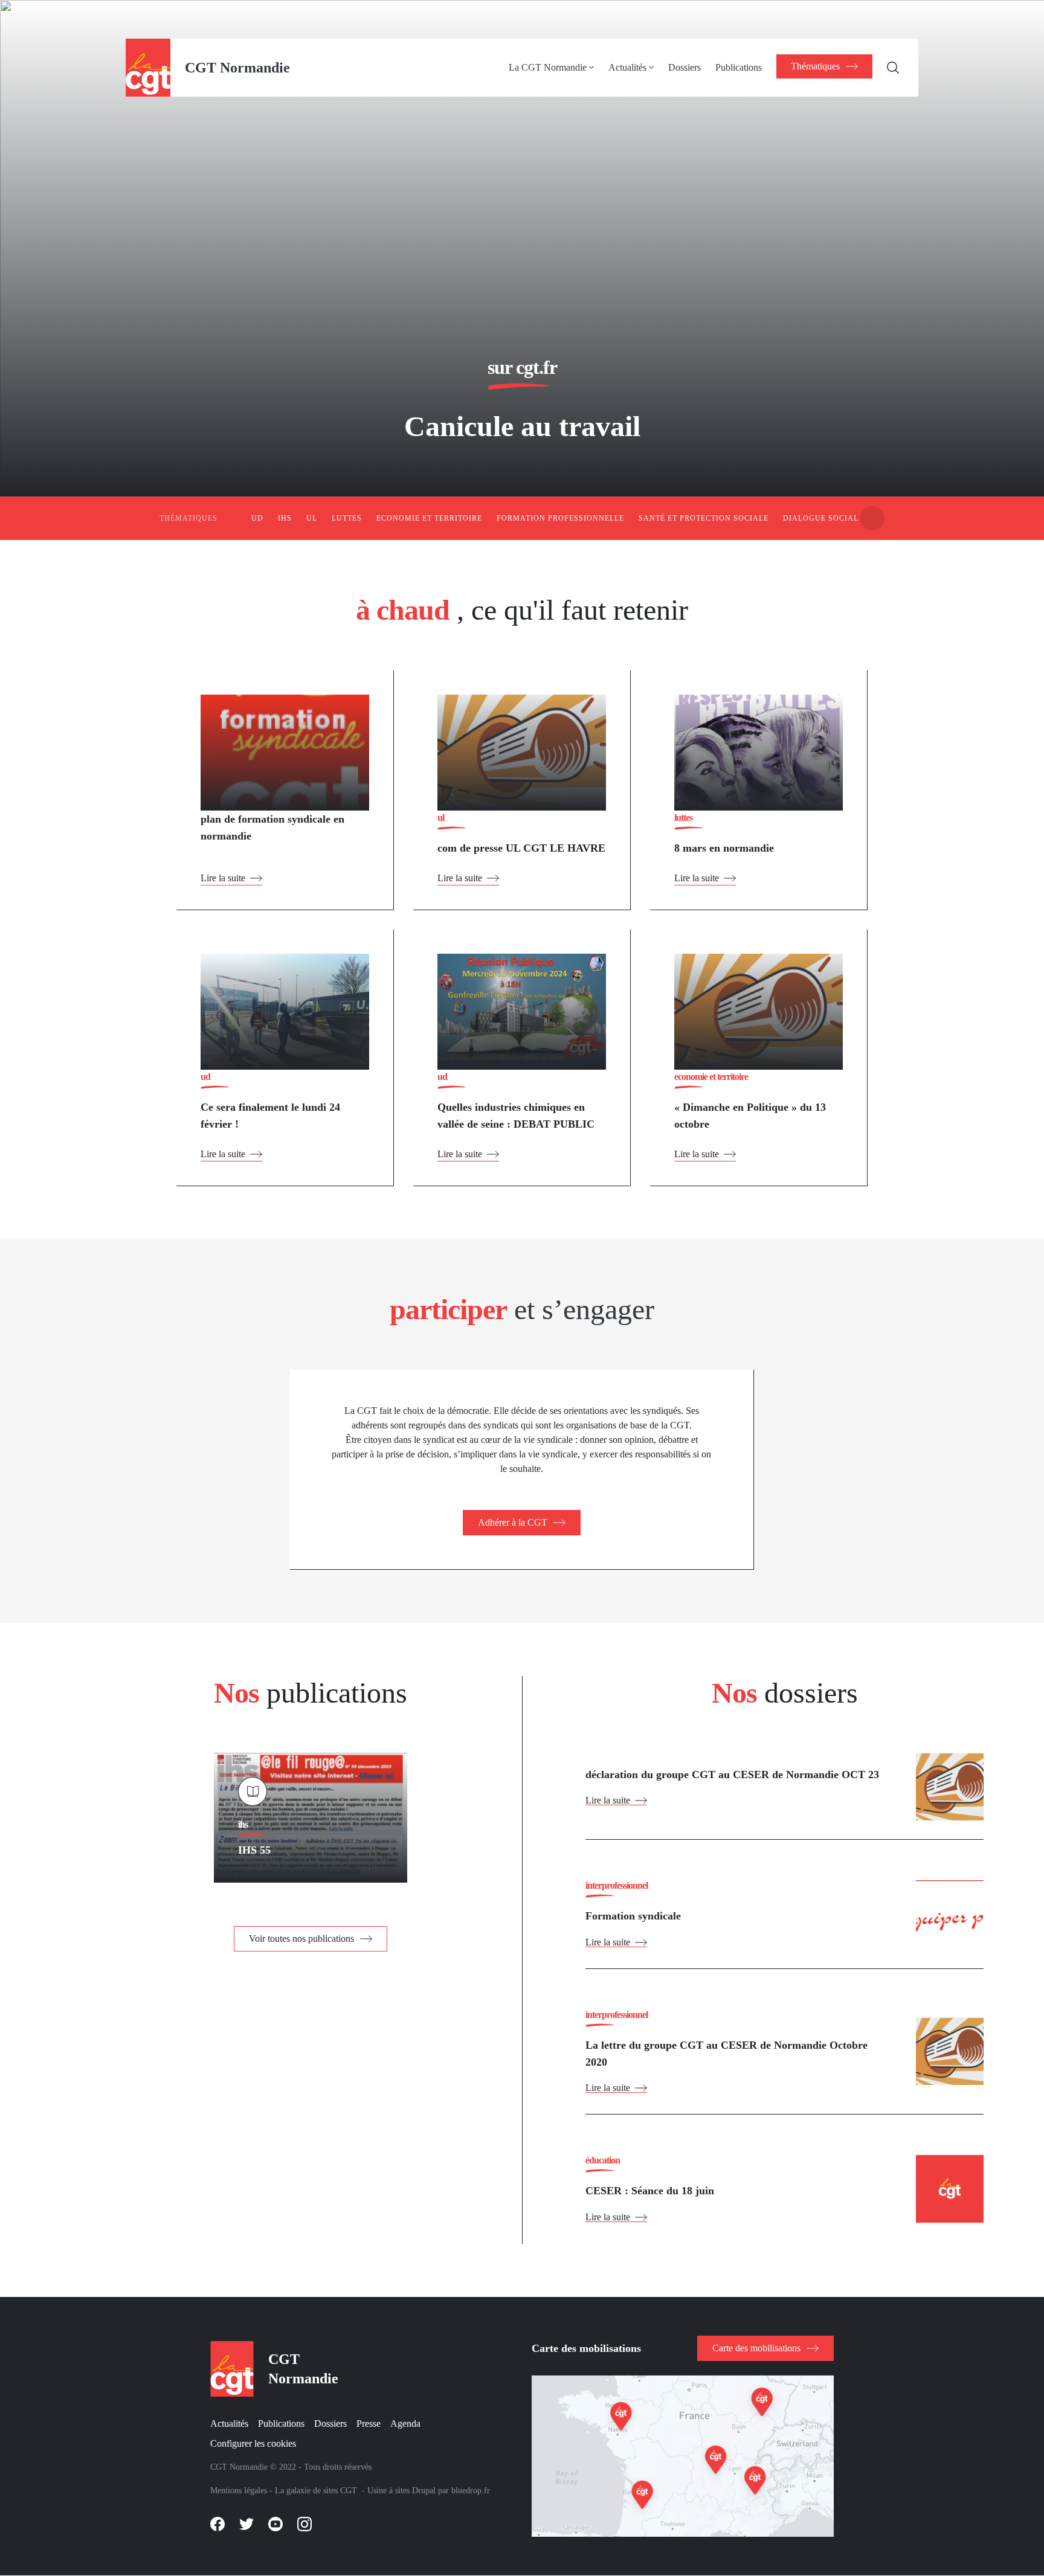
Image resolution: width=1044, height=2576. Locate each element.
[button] (872, 518)
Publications (739, 67)
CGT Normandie (237, 68)
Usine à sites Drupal (401, 2491)
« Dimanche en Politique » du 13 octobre (750, 1116)
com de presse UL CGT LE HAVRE (521, 848)
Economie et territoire (429, 518)
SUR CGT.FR (522, 367)
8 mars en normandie (724, 848)
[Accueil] (148, 67)
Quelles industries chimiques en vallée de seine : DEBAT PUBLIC (516, 1116)
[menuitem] (559, 68)
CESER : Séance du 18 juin (650, 2191)
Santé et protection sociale (704, 518)
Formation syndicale (633, 1916)
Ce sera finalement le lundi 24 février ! (270, 1116)
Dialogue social (821, 518)
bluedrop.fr (471, 2491)
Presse (369, 2423)
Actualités (627, 67)
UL (312, 518)
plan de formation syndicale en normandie (272, 827)
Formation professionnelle (560, 518)
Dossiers (685, 67)
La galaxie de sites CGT (316, 2491)
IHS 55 (254, 1850)
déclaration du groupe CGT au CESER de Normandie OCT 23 (732, 1775)
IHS (285, 518)
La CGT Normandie (548, 67)
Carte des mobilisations (756, 2348)
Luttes (347, 518)
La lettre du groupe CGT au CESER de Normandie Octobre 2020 (727, 2054)
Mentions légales (239, 2491)
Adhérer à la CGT (513, 1522)
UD (257, 518)
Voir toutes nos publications (301, 1938)
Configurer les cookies (253, 2443)
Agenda (405, 2423)
